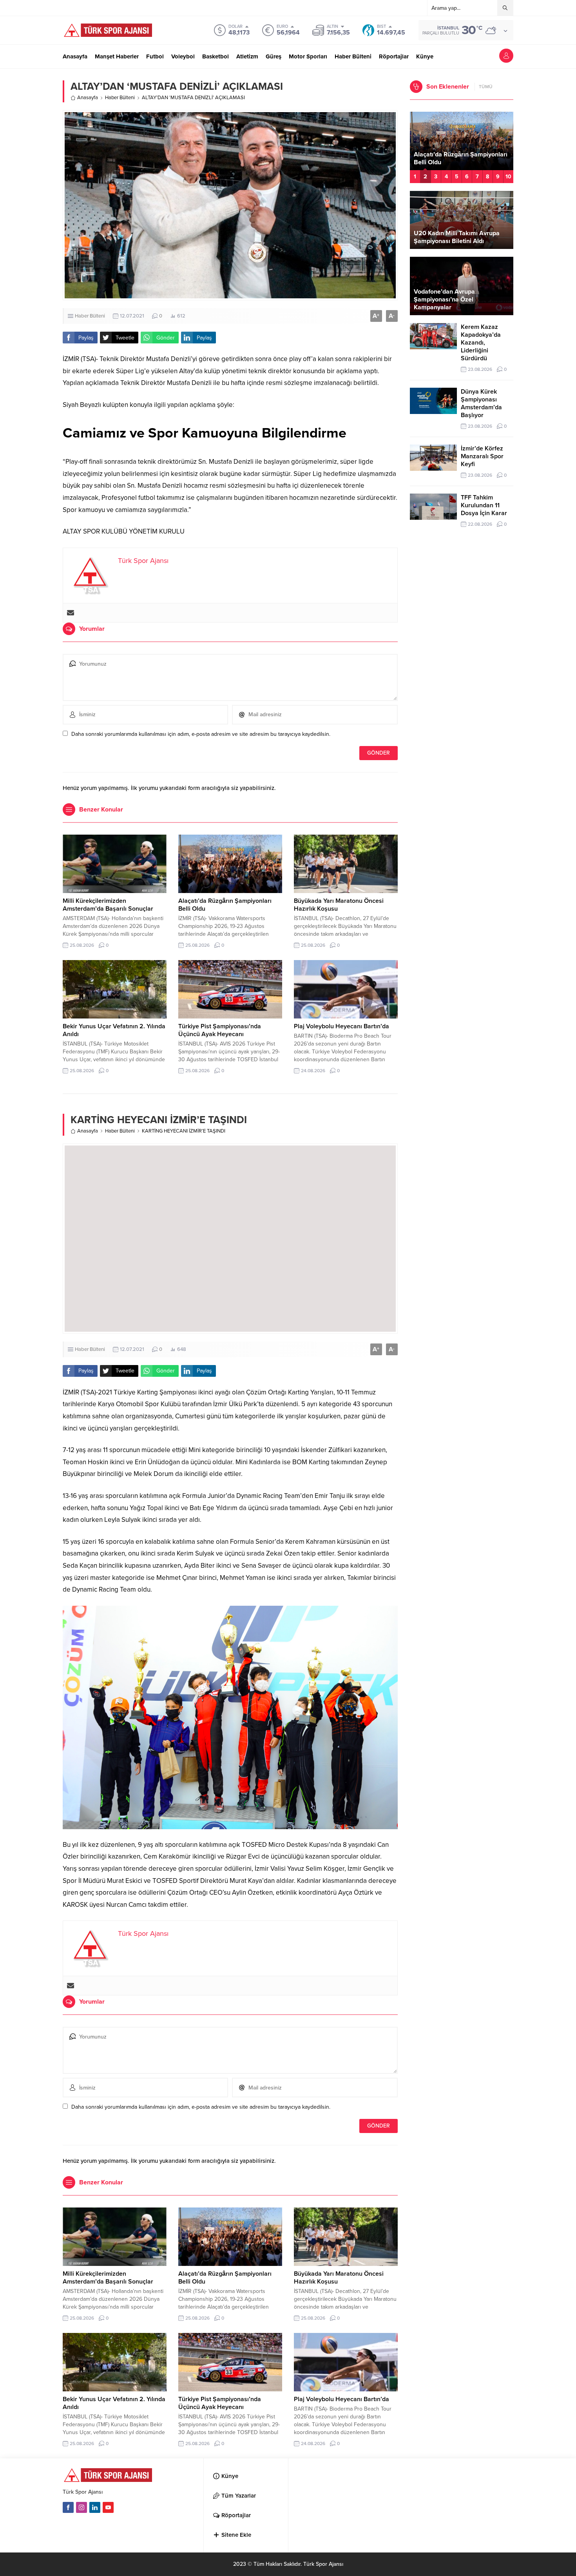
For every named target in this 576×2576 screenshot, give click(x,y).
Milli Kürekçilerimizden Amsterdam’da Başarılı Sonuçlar (108, 905)
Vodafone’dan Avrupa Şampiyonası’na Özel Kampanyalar (444, 300)
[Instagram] (82, 2507)
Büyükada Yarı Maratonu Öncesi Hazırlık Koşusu (459, 158)
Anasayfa (88, 98)
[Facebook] (68, 2507)
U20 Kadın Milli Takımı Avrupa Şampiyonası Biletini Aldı (457, 237)
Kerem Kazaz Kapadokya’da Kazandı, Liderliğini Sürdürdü (481, 343)
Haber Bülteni (120, 98)
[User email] (71, 613)
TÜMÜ (486, 87)
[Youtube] (108, 2507)
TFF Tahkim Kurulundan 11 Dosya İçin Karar (484, 505)
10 (508, 177)
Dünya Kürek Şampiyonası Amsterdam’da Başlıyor (481, 403)
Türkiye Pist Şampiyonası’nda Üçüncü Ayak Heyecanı (220, 1030)
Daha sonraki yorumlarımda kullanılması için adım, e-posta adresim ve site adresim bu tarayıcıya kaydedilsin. (201, 734)
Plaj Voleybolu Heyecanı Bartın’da (341, 1026)
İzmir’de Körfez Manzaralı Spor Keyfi (482, 456)
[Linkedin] (95, 2507)
